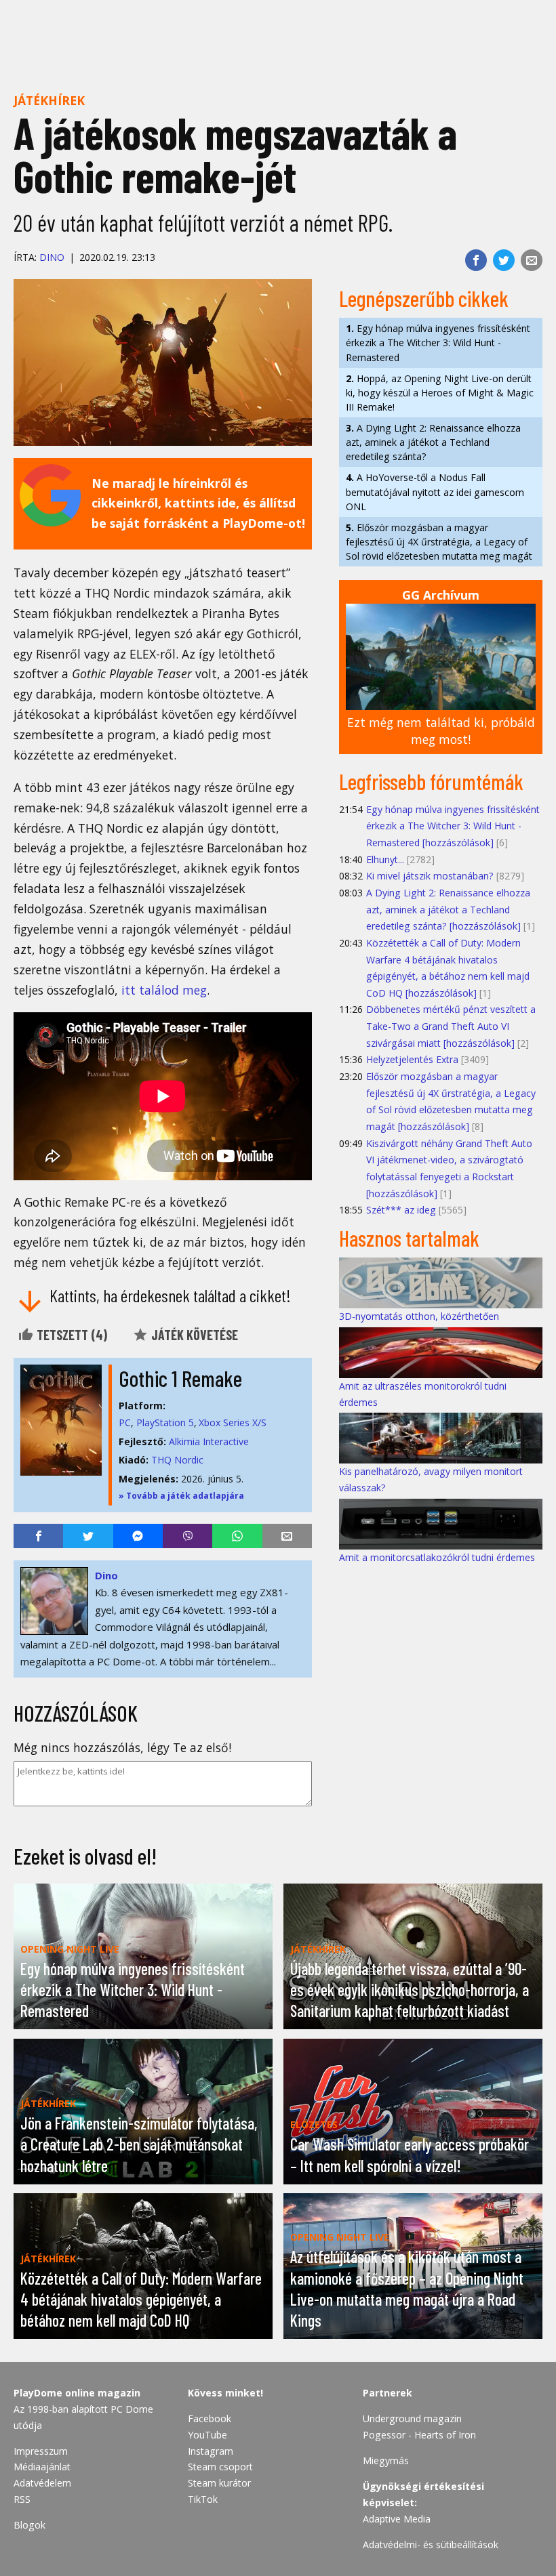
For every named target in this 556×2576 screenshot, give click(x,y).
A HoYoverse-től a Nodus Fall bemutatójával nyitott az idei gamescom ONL (435, 492)
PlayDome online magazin (77, 2393)
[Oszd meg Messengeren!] (138, 1536)
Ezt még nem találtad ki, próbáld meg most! (441, 731)
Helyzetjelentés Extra (412, 1059)
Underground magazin (412, 2418)
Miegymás (386, 2460)
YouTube (207, 2435)
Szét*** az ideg (401, 1210)
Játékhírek (49, 100)
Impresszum (41, 2451)
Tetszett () (71, 1335)
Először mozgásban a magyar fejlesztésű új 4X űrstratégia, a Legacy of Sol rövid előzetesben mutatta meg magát (439, 542)
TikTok (203, 2499)
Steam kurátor (219, 2483)
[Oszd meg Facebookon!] (476, 260)
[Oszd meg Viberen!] (187, 1536)
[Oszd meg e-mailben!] (532, 260)
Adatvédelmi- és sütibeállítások (431, 2544)
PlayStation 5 (165, 1422)
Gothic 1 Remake (180, 1378)
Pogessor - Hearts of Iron (419, 2435)
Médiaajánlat (42, 2467)
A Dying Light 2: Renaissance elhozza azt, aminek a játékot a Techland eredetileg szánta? (433, 442)
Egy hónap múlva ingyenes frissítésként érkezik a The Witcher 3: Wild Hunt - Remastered (438, 342)
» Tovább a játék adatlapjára (181, 1496)
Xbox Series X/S (233, 1422)
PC (125, 1422)
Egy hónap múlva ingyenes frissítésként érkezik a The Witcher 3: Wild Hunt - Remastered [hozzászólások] (453, 826)
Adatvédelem (42, 2483)
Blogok (29, 2525)
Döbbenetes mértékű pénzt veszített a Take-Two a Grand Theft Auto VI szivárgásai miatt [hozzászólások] (451, 1026)
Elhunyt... (385, 859)
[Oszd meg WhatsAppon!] (237, 1536)
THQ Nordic (177, 1460)
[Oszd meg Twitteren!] (504, 260)
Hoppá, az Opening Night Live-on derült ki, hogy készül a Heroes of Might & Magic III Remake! (440, 393)
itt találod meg (164, 990)
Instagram (211, 2451)
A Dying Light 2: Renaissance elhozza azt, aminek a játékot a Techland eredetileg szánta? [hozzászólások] (448, 909)
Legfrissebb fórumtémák (431, 781)
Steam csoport (220, 2467)
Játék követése (193, 1335)
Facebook (210, 2418)
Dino (52, 257)
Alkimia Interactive (209, 1441)
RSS (22, 2499)
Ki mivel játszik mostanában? (430, 876)
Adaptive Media (397, 2519)
